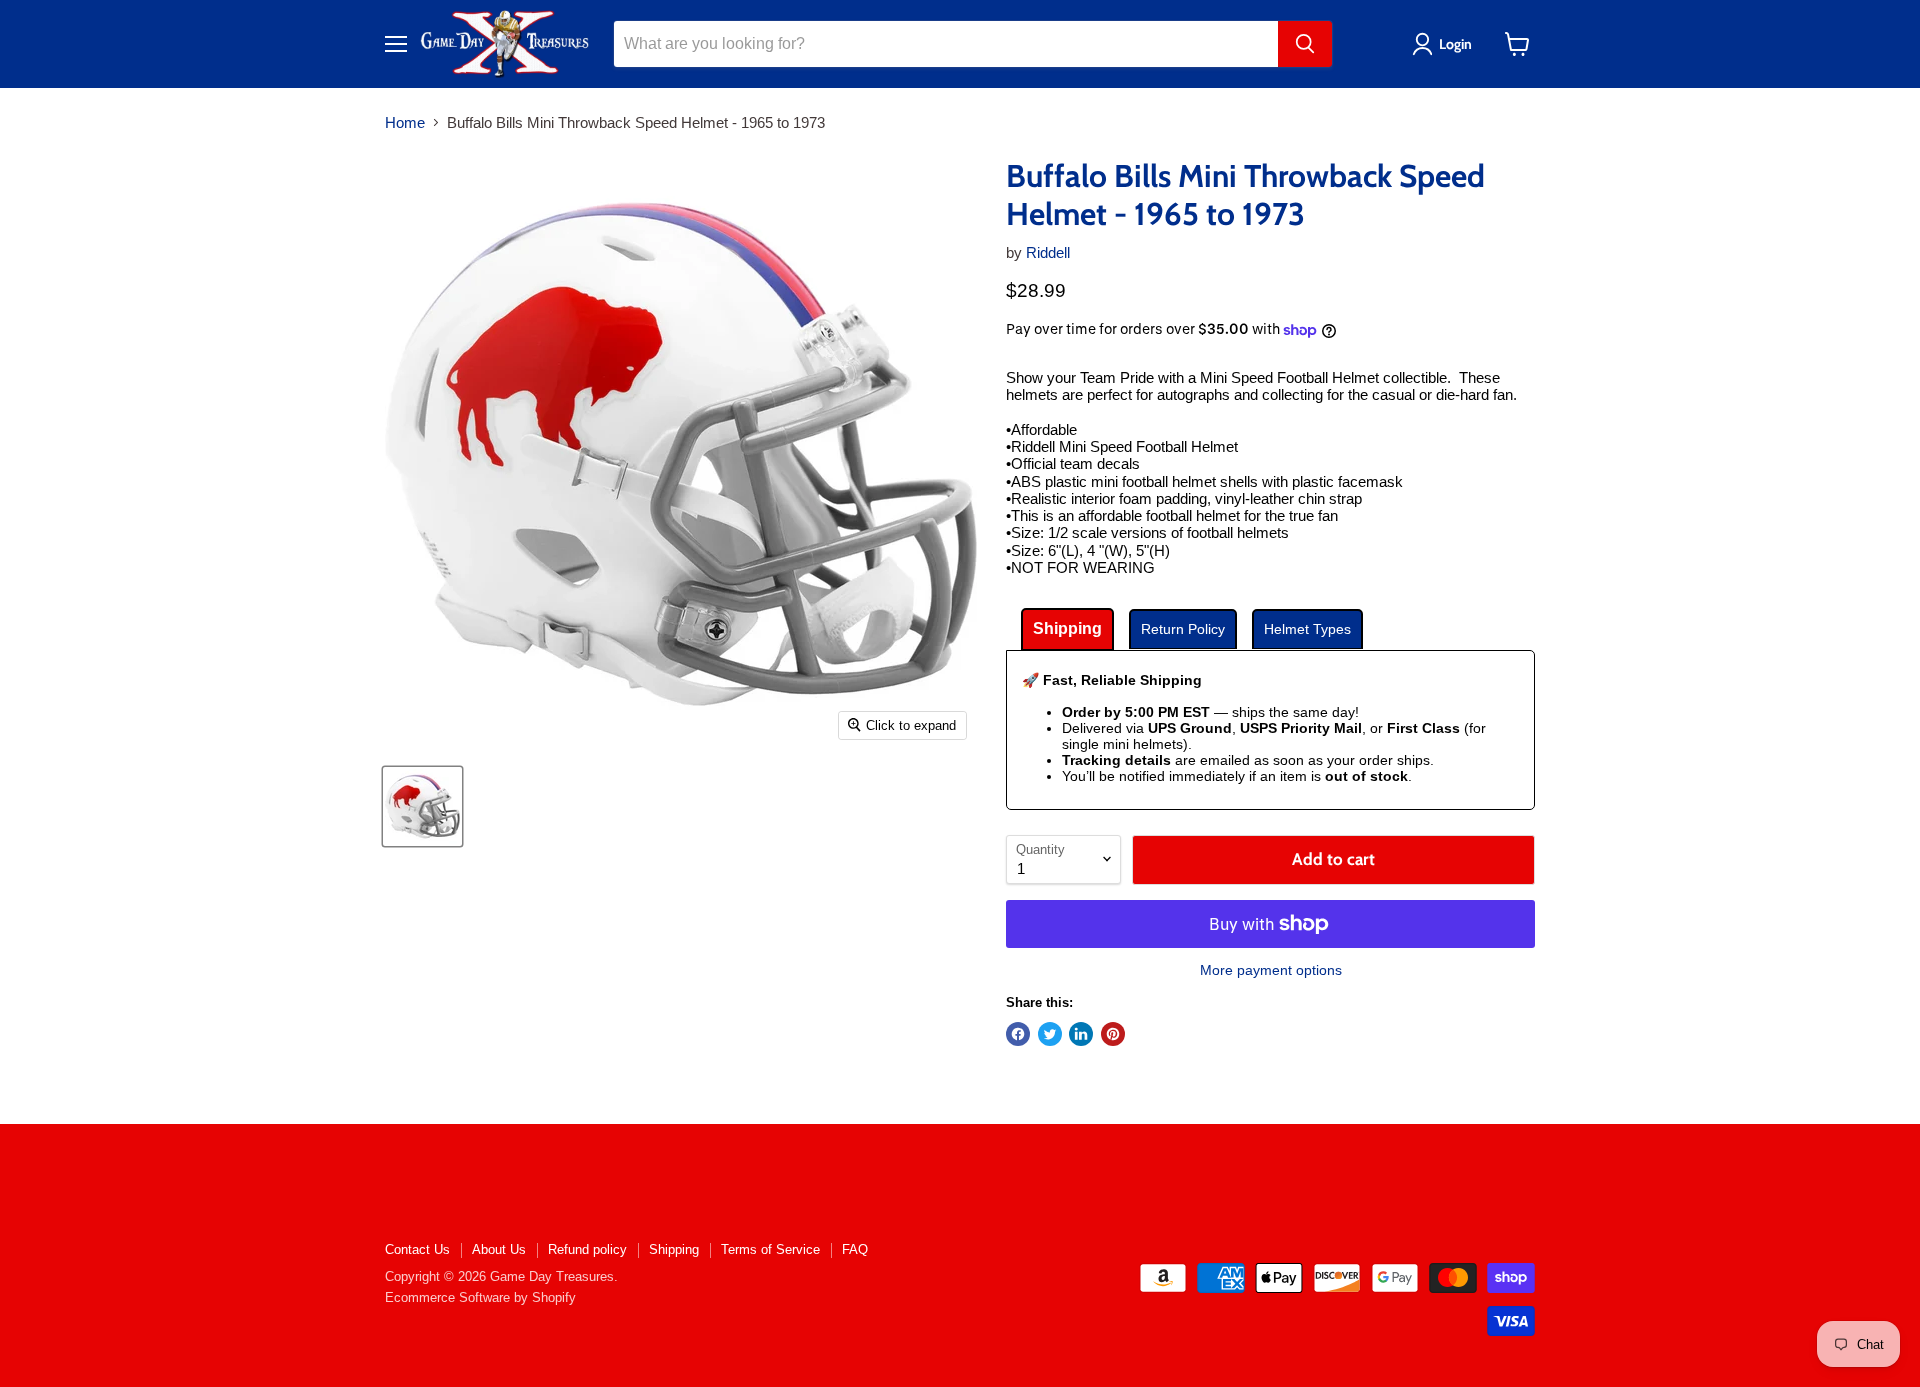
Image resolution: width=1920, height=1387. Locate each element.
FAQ (855, 1249)
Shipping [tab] (1067, 628)
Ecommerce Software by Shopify (480, 1297)
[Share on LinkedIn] (1081, 1034)
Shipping (674, 1249)
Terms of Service (770, 1249)
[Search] (1305, 44)
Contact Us (417, 1249)
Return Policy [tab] (1183, 629)
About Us (499, 1249)
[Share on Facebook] (1018, 1034)
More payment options (1271, 970)
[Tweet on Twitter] (1050, 1034)
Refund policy (587, 1249)
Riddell (1048, 252)
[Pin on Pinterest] (1113, 1034)
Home (405, 122)
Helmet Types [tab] (1307, 629)
